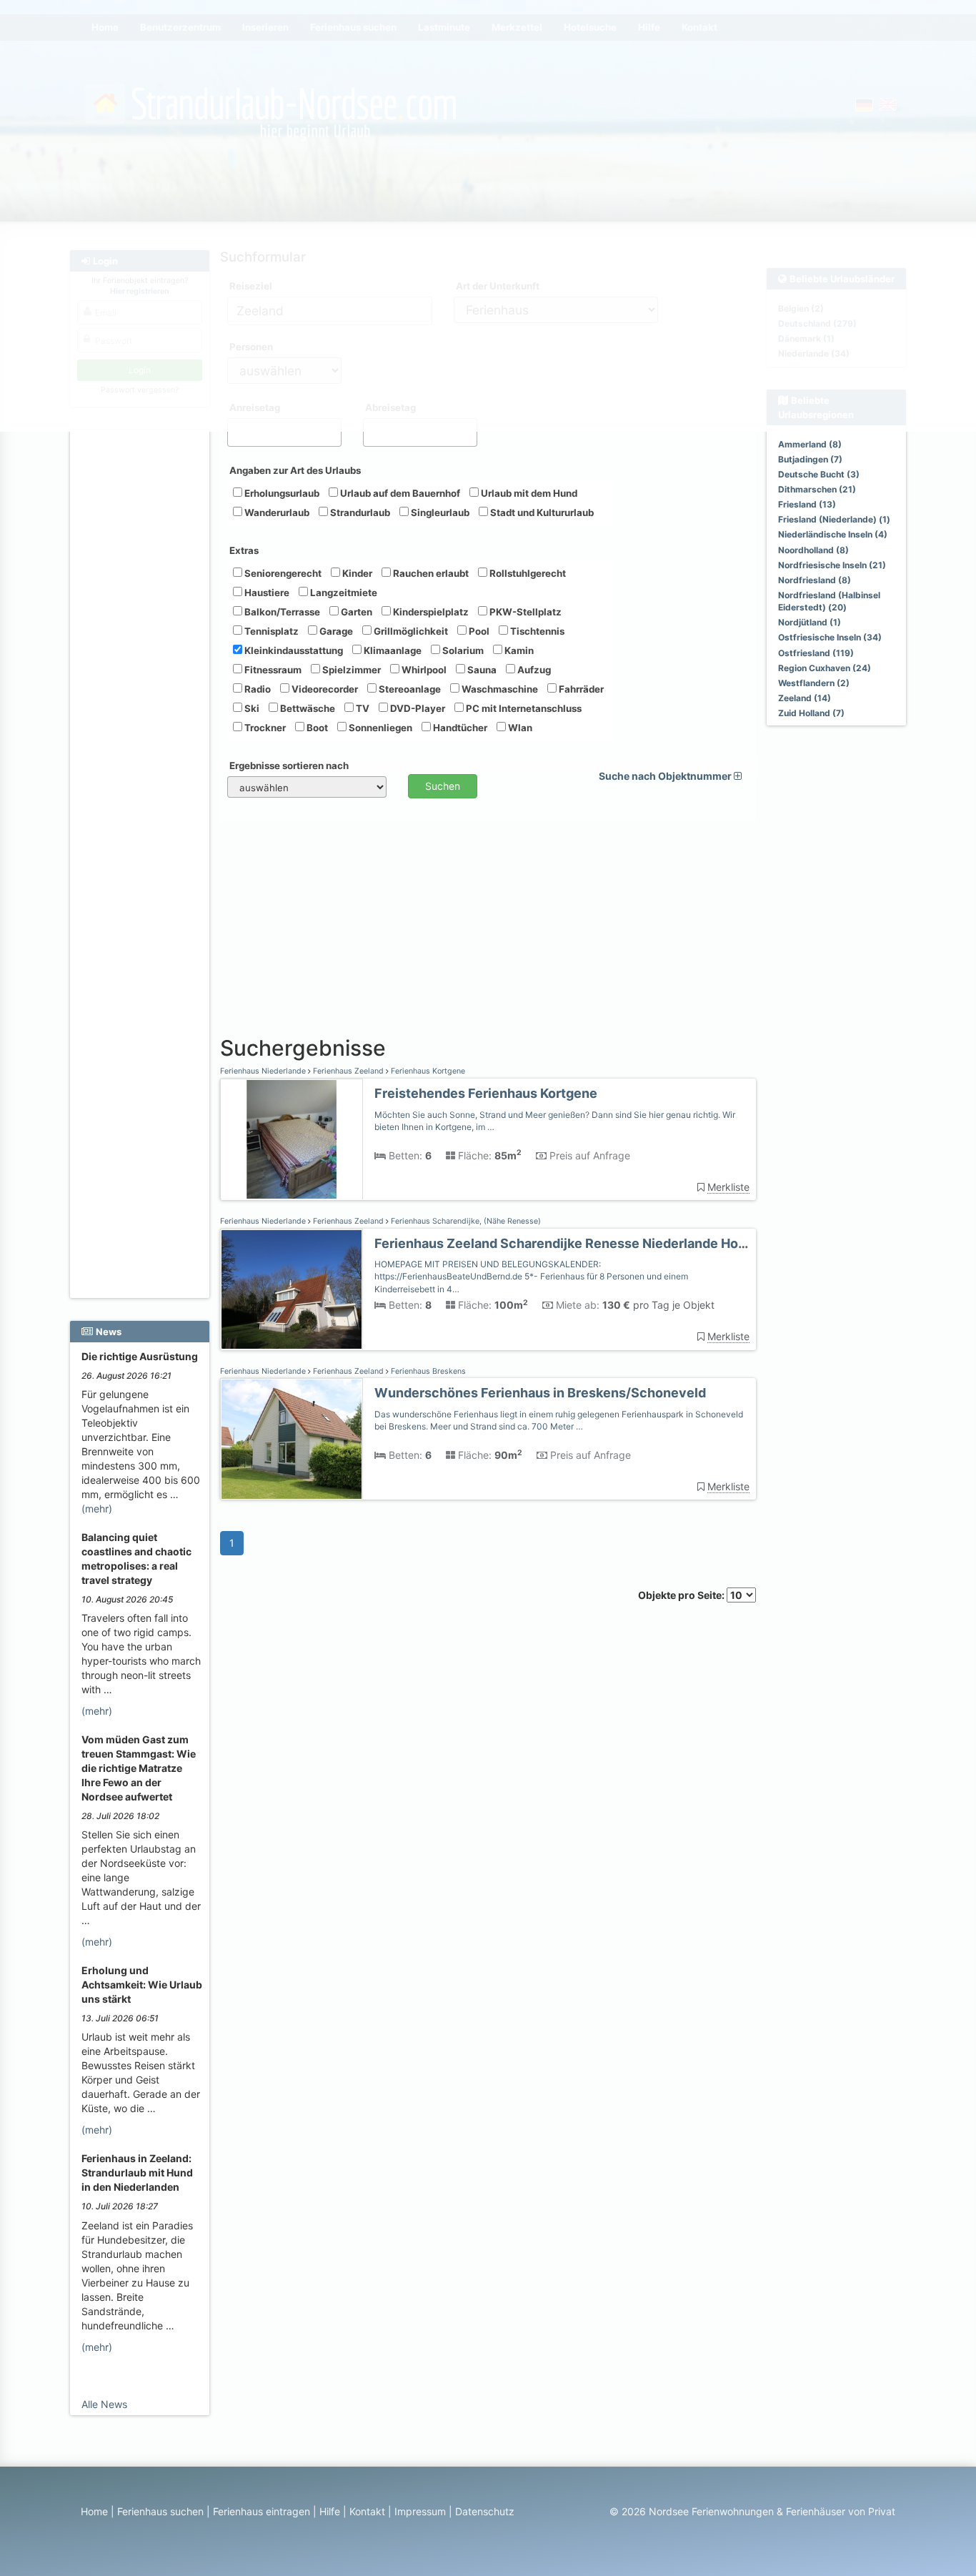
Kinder (356, 573)
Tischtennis (536, 631)
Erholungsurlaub (281, 493)
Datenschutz (485, 2511)
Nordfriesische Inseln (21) (832, 565)
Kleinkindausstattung (293, 650)
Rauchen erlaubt (430, 573)
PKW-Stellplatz (524, 612)
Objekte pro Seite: (682, 1595)
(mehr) (97, 1509)
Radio (257, 689)
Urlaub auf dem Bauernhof (399, 493)
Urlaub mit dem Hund (528, 493)
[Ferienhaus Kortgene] (292, 1140)
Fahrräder (580, 689)
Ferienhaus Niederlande (264, 1071)
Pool (478, 631)
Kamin (518, 650)
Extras (244, 550)
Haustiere (266, 593)
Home (94, 2511)
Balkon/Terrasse (281, 612)
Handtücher (459, 728)
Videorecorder (324, 689)
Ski (251, 708)
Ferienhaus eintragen (262, 2511)
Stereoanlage (409, 689)
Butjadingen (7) (810, 459)
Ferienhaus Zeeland (348, 1071)
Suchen (443, 786)
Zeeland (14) (805, 698)
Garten (355, 612)
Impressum (420, 2511)
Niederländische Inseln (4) (833, 534)
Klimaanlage (392, 650)
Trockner (264, 728)
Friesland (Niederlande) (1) (834, 519)
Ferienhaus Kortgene (427, 1071)
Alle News (104, 2404)
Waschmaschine (499, 689)
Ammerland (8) (810, 444)
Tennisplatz (270, 631)
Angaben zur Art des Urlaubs (295, 470)
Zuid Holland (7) (811, 713)
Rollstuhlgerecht (527, 573)
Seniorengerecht (282, 573)
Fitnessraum (272, 670)
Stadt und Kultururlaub (541, 512)
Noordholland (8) (813, 550)
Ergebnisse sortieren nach (289, 766)
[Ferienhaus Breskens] (292, 1439)
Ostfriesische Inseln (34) (830, 637)
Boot (316, 728)
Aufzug (533, 670)
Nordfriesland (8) (815, 580)
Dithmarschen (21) (817, 489)
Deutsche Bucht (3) (819, 474)
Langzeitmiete (343, 593)
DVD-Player (417, 708)
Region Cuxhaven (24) (825, 668)
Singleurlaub (439, 512)
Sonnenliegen (379, 728)
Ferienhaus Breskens (427, 1371)
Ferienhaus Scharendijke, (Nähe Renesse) (465, 1221)
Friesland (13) (807, 504)
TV (362, 708)
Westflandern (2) (814, 683)
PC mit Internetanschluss (523, 708)
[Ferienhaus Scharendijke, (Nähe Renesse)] (292, 1290)
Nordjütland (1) (810, 622)
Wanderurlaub (276, 512)
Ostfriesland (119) (816, 653)
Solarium (462, 650)
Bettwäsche (307, 708)
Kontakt (367, 2511)
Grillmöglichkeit (410, 631)
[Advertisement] (142, 651)
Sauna (481, 670)
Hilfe (330, 2511)
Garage (335, 631)
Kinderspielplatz (430, 612)
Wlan (519, 728)
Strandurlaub (359, 512)
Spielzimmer (350, 670)
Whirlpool (423, 670)
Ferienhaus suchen (160, 2511)
